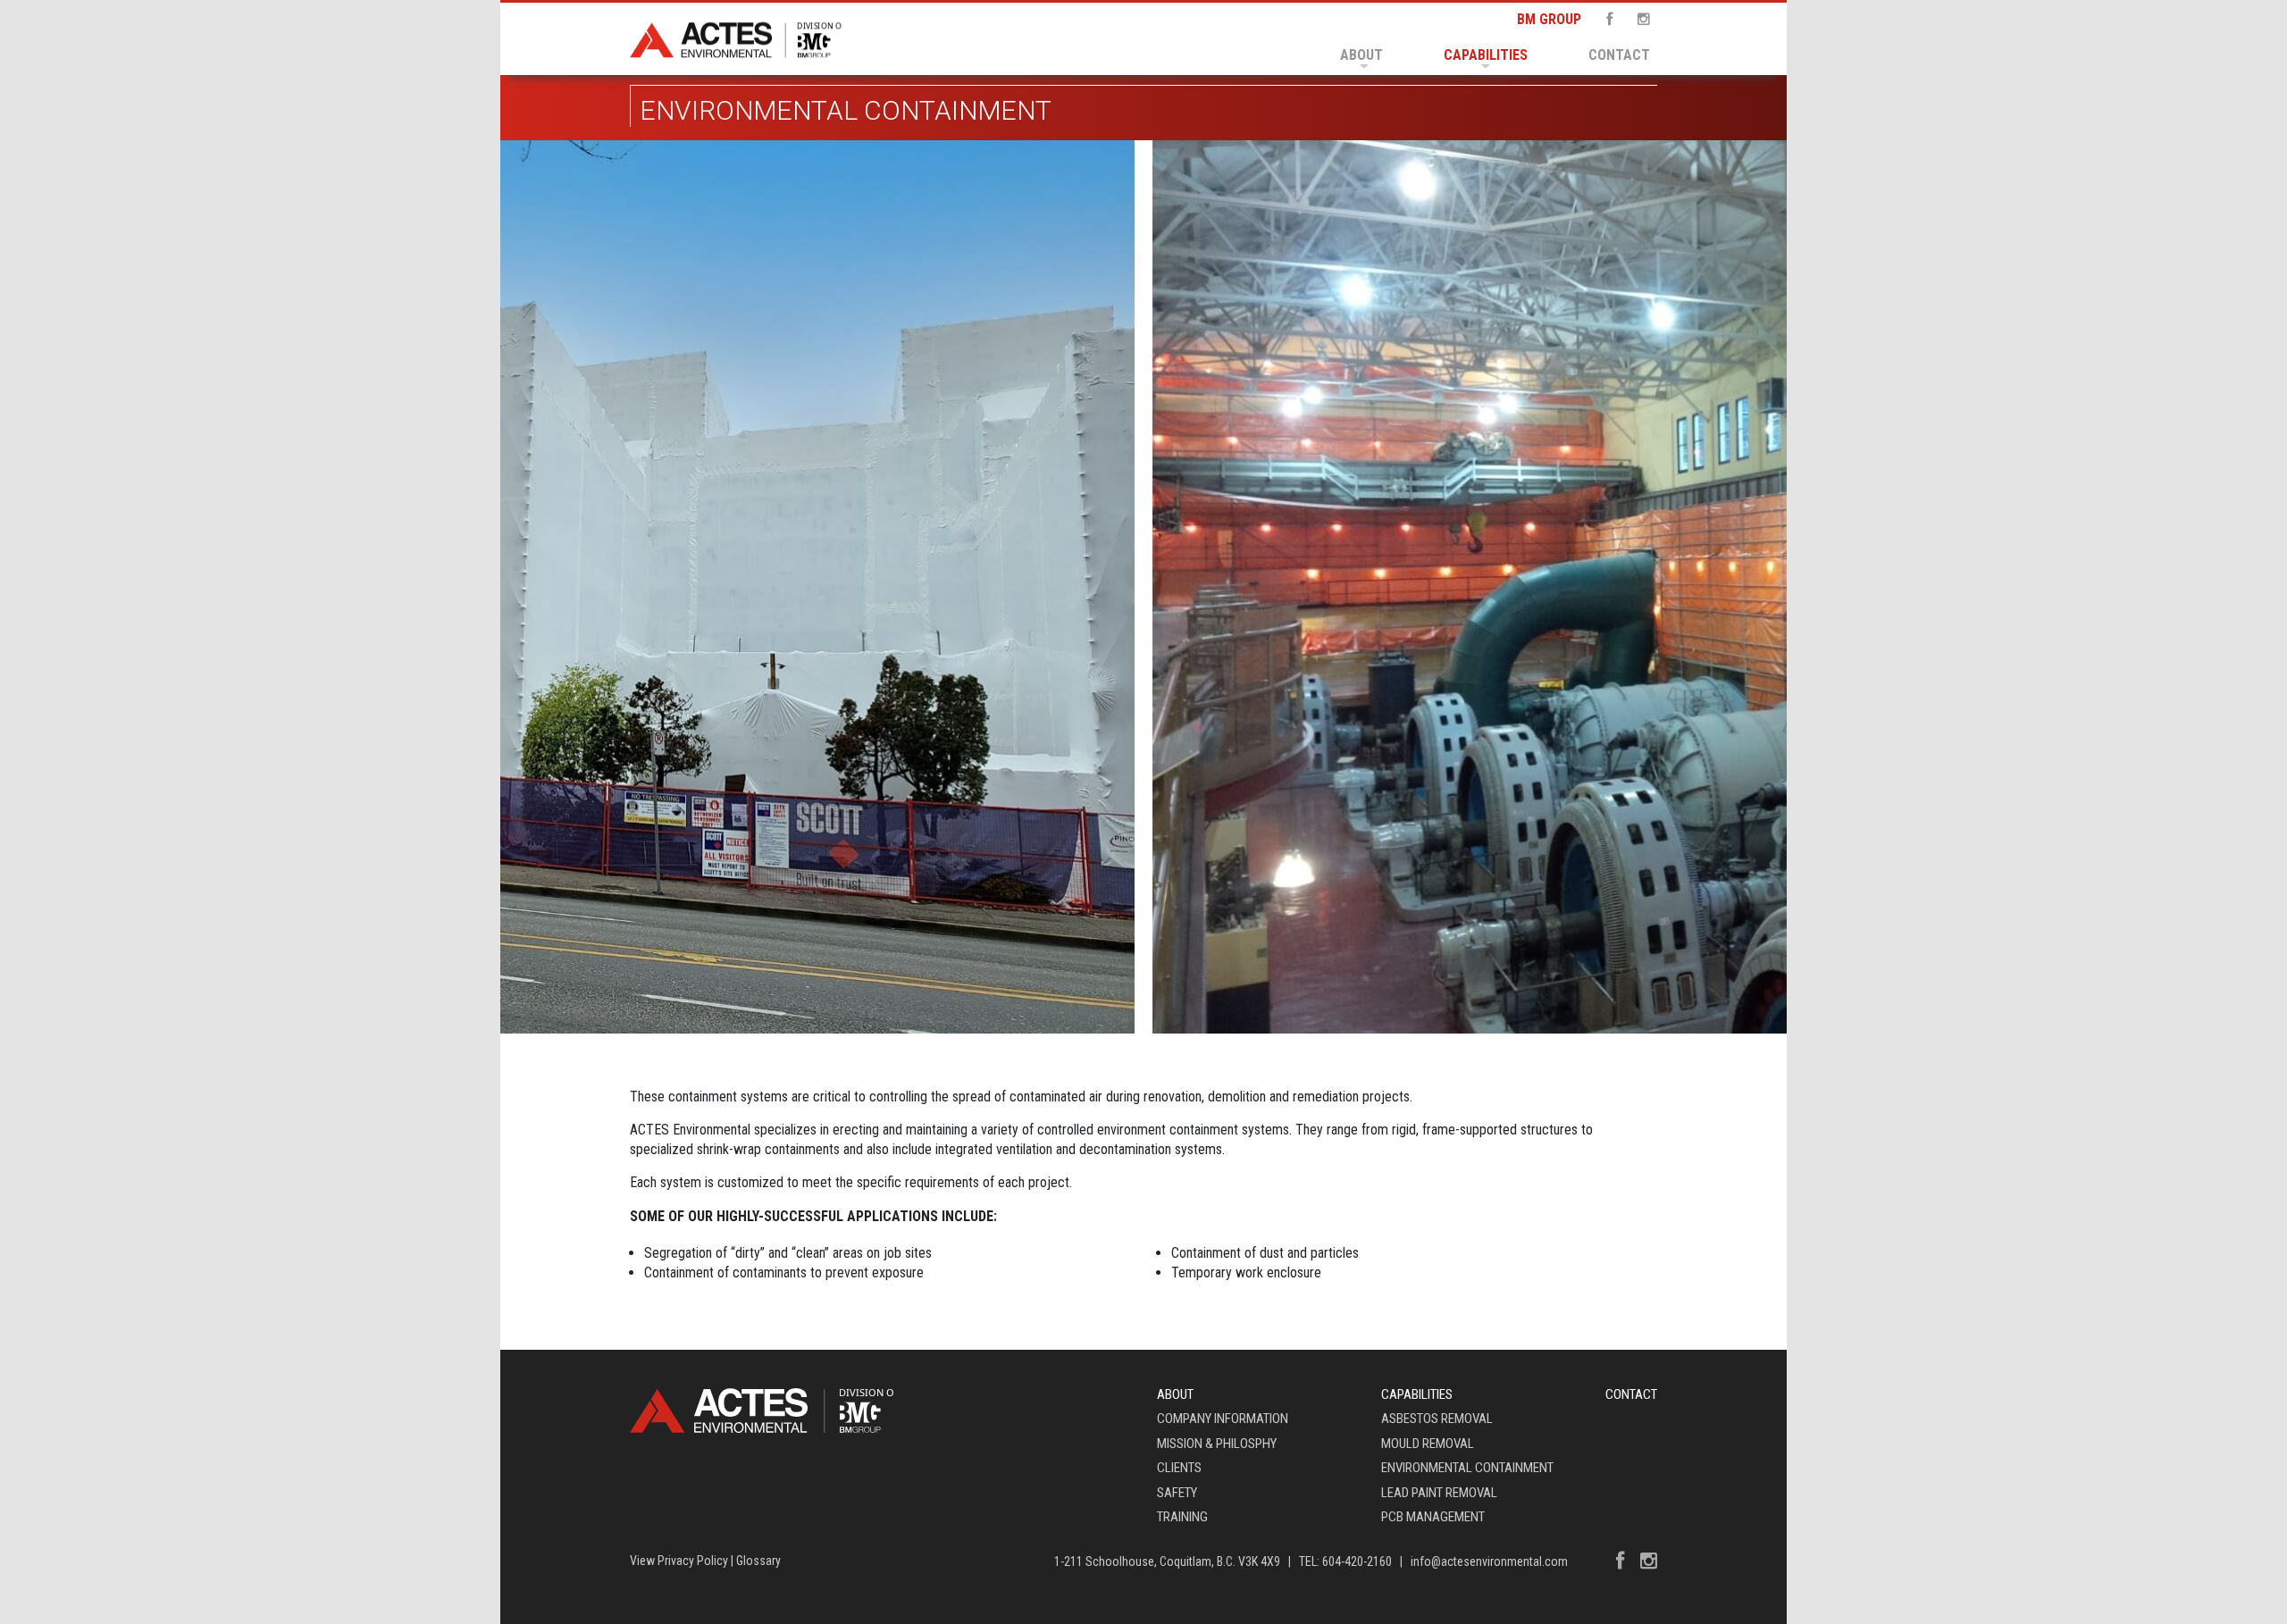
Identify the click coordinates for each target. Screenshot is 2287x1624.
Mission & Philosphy (1217, 1444)
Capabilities (1486, 55)
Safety (1177, 1493)
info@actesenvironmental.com (1489, 1561)
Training (1182, 1517)
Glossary (758, 1561)
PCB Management (1433, 1517)
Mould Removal (1428, 1444)
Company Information (1223, 1419)
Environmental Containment (1467, 1468)
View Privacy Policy (679, 1561)
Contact (1619, 55)
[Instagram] (1638, 19)
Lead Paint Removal (1439, 1493)
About (1361, 55)
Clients (1179, 1468)
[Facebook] (1604, 19)
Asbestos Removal (1437, 1419)
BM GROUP (1549, 19)
